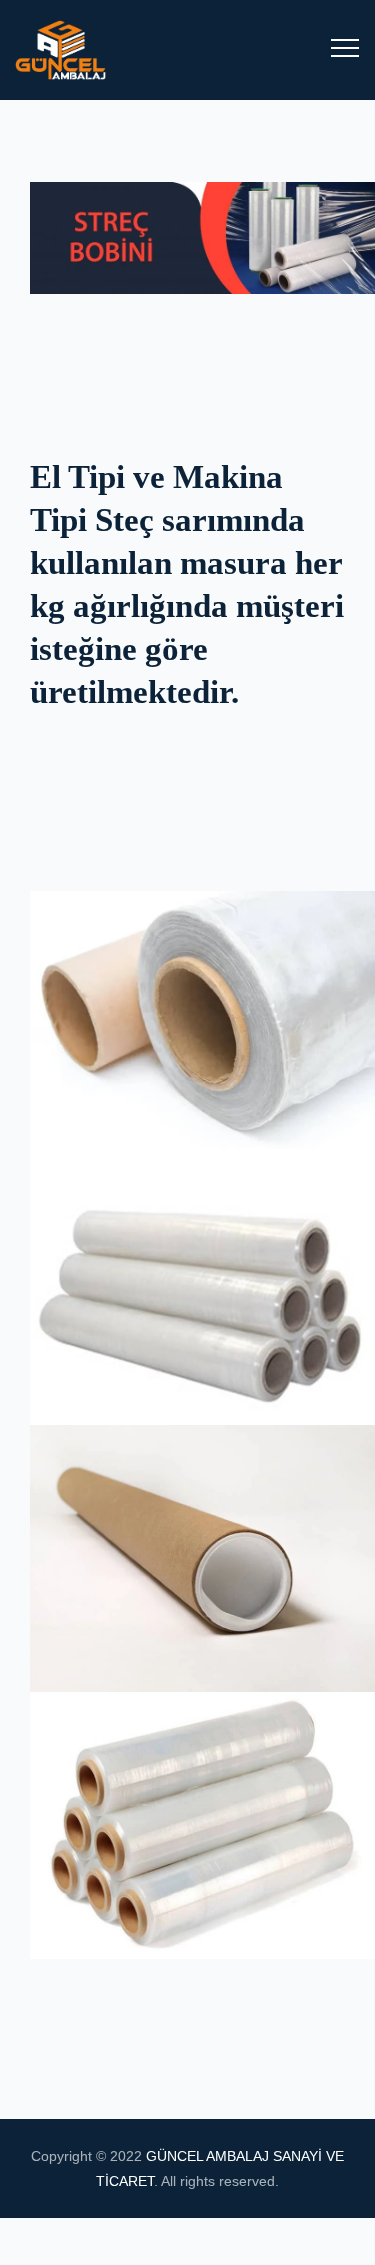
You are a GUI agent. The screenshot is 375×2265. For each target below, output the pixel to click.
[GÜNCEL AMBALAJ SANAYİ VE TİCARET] (80, 50)
